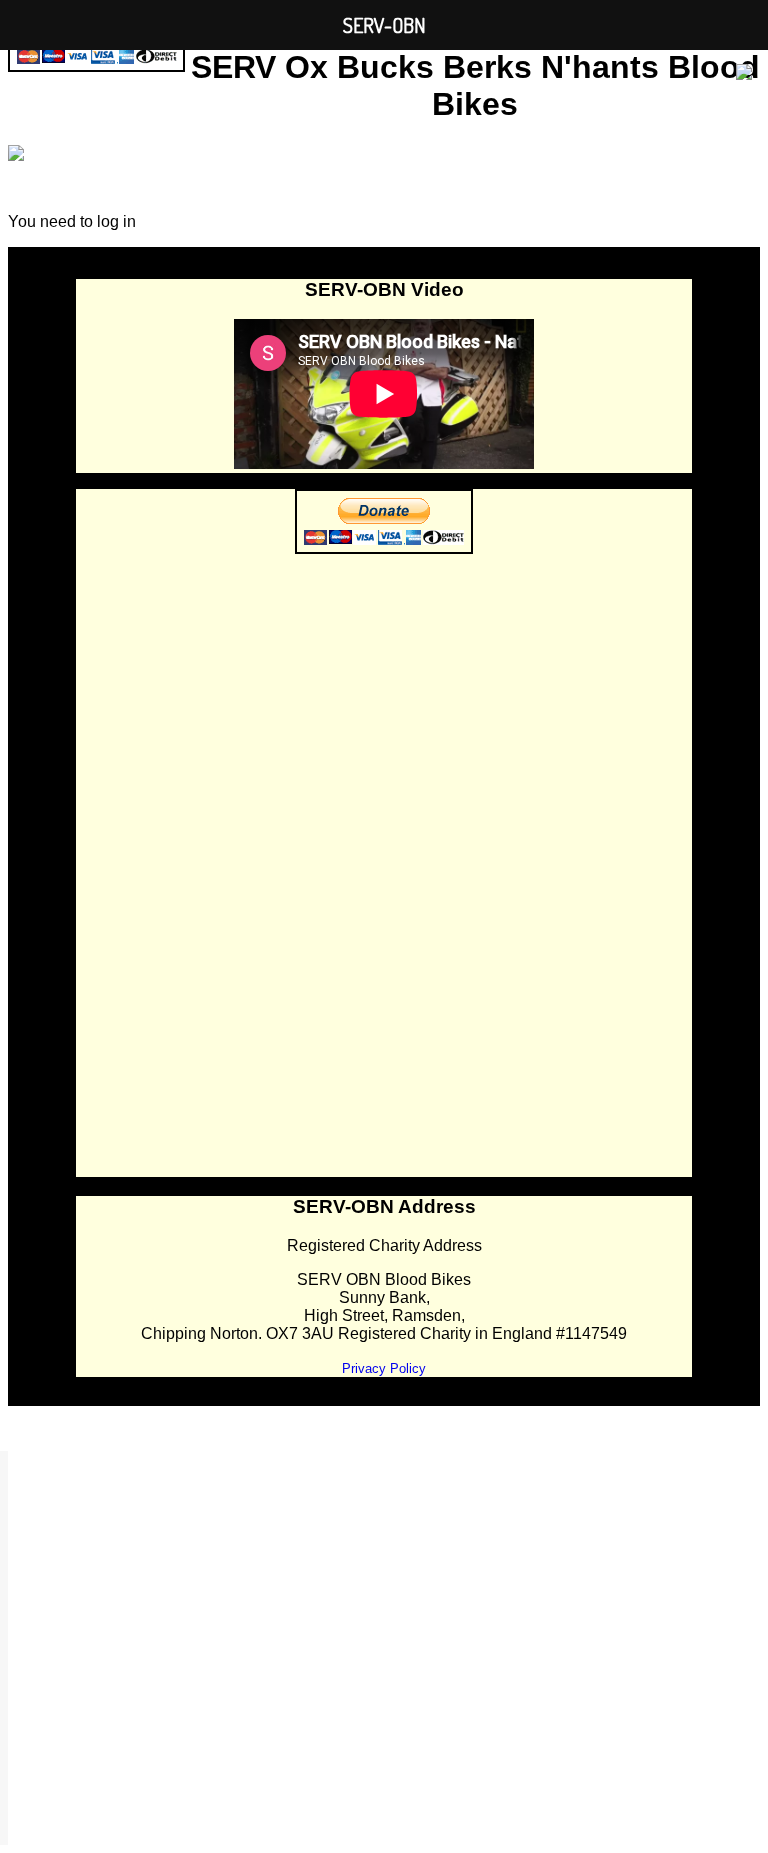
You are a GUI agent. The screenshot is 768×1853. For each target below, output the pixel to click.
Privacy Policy (384, 1368)
